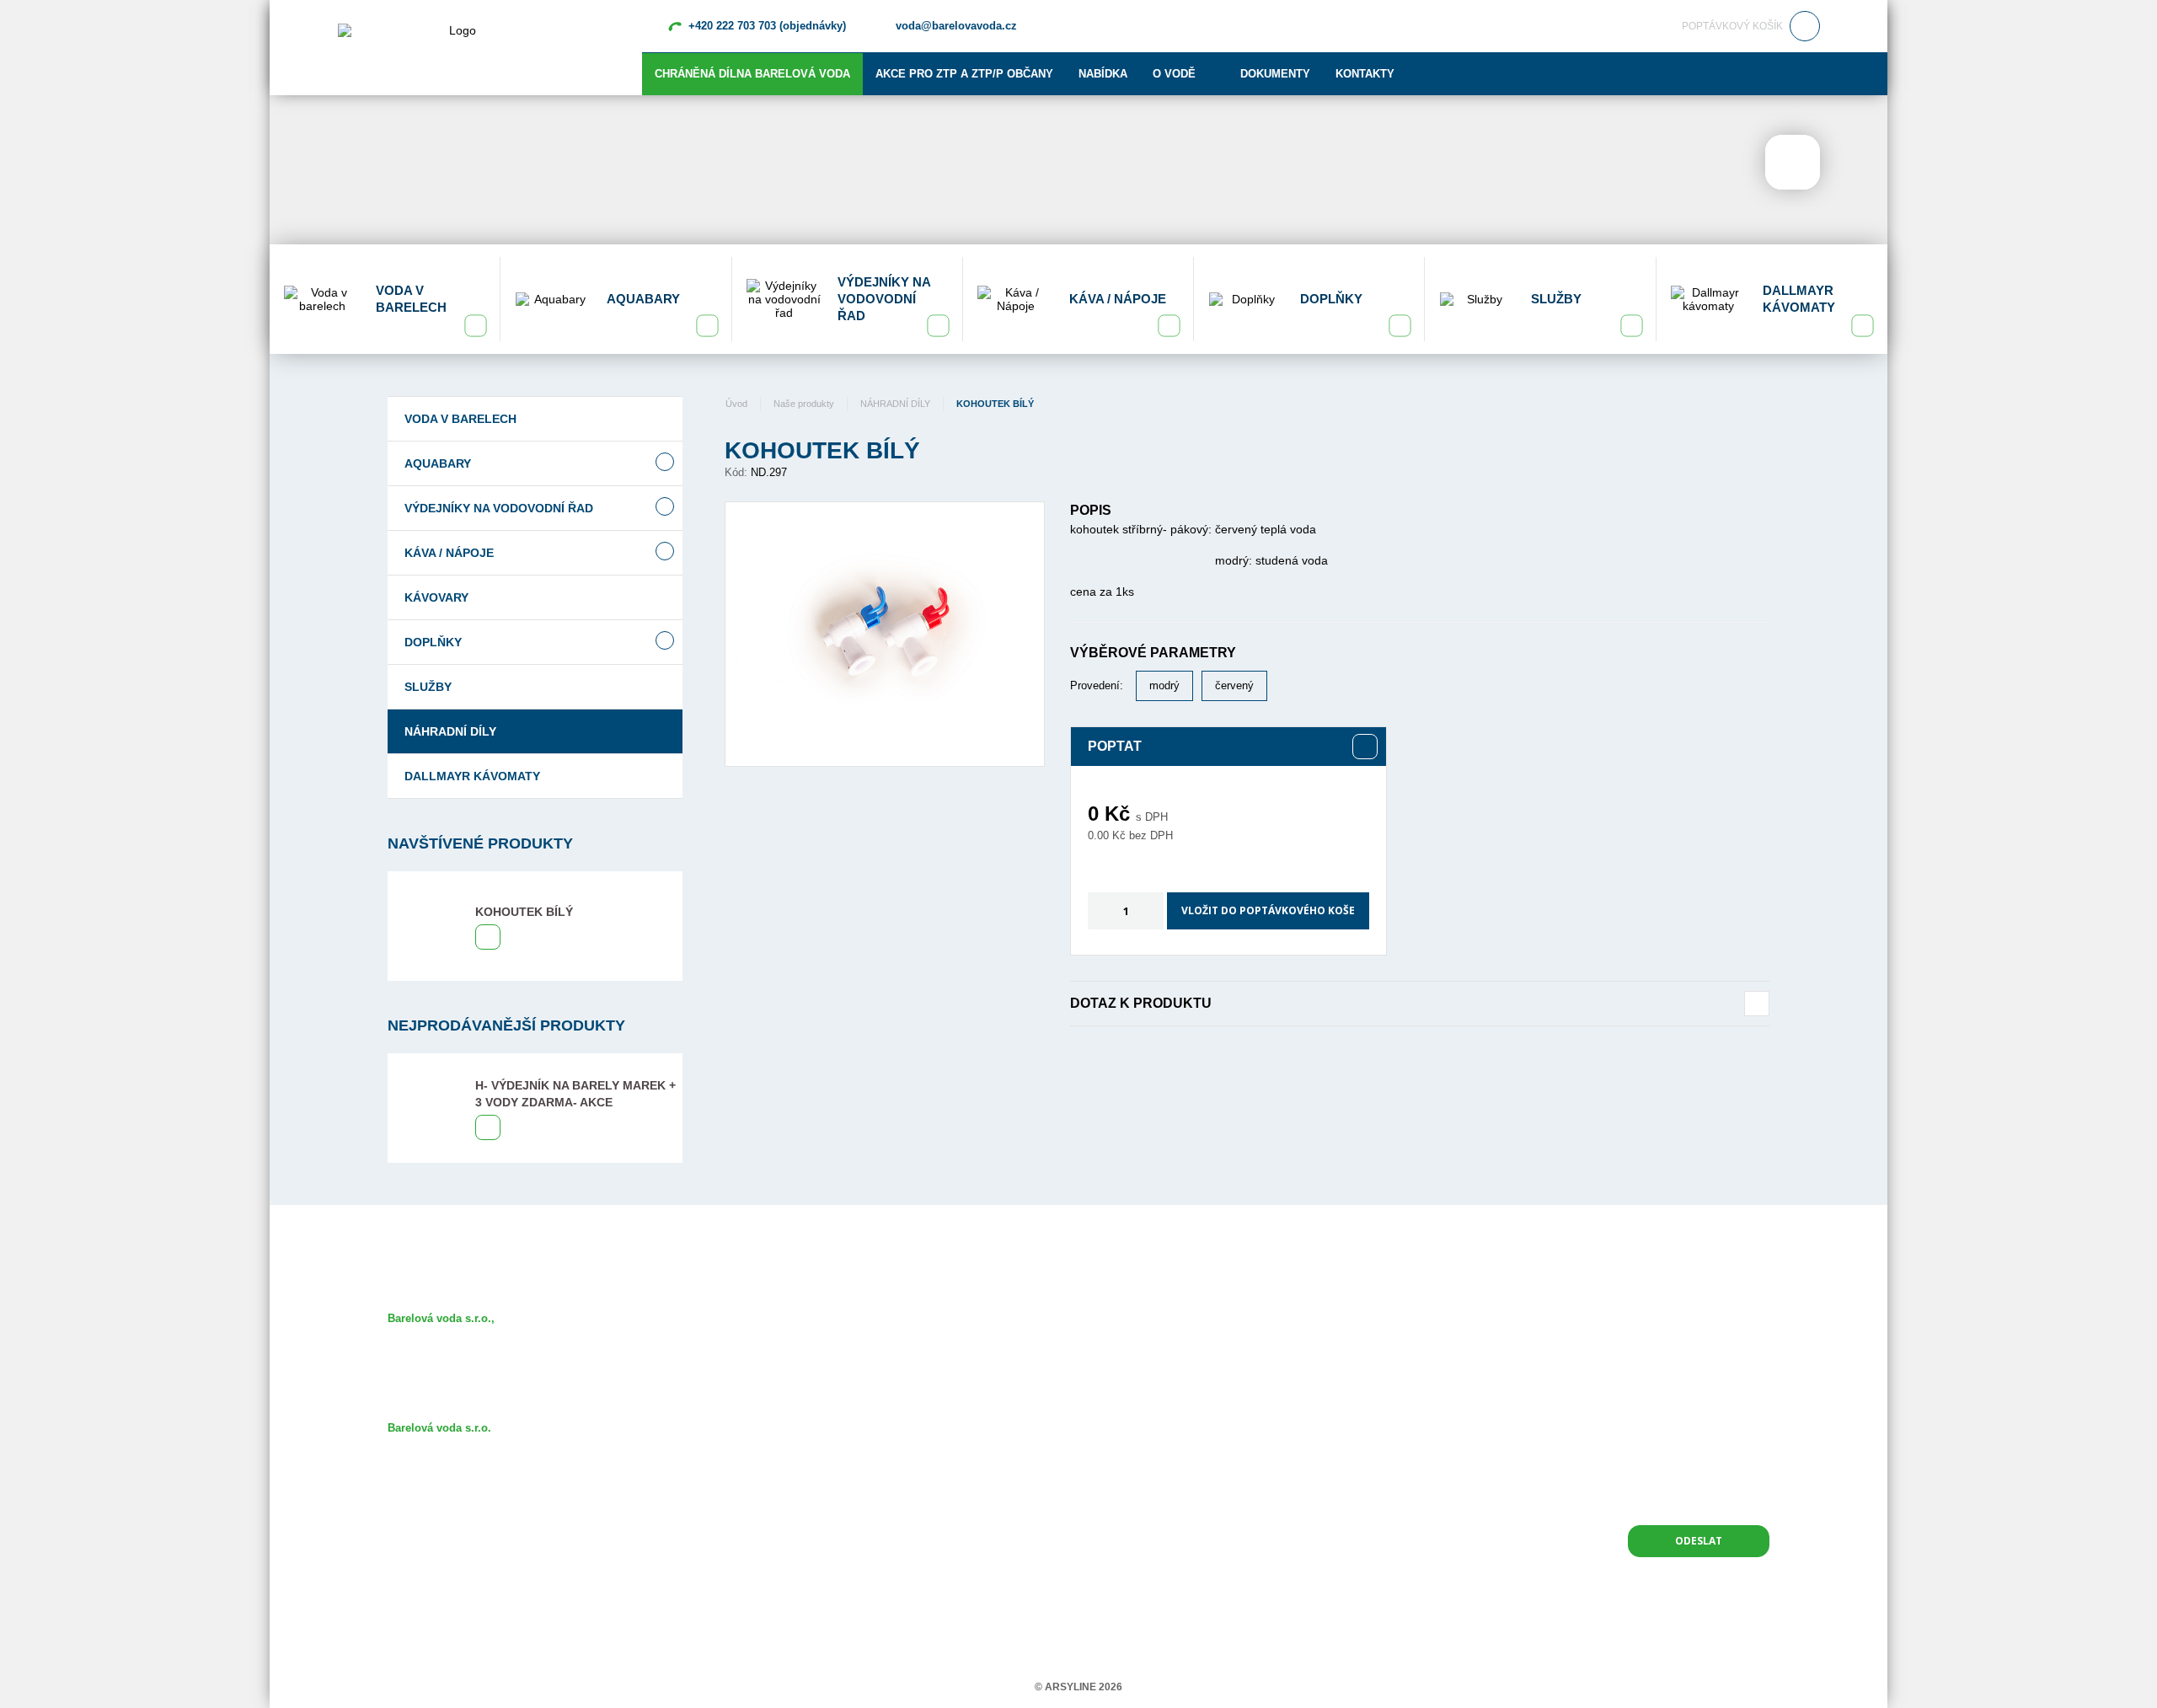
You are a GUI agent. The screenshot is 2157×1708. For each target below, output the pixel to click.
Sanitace (870, 1392)
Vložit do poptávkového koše (1268, 910)
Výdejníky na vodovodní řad (499, 508)
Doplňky (433, 642)
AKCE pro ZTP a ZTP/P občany (964, 74)
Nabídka (1103, 74)
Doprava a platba (890, 1440)
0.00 (1098, 835)
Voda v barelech (460, 419)
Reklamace (876, 1465)
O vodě (1174, 74)
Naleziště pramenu (894, 1343)
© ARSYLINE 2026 (1078, 1687)
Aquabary (438, 463)
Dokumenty (1275, 74)
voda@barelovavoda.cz (956, 26)
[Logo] (456, 46)
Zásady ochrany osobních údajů (926, 1489)
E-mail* (1559, 1322)
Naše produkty (804, 404)
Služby (428, 687)
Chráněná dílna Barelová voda (752, 74)
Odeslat (1699, 1541)
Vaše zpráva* (1341, 1384)
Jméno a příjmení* (1353, 1322)
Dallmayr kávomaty (472, 776)
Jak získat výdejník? (899, 1367)
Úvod (736, 404)
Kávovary (436, 597)
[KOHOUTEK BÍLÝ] (885, 634)
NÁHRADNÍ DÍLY (450, 731)
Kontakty (1365, 74)
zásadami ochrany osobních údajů (1685, 1495)
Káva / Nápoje (449, 553)
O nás (863, 1318)
